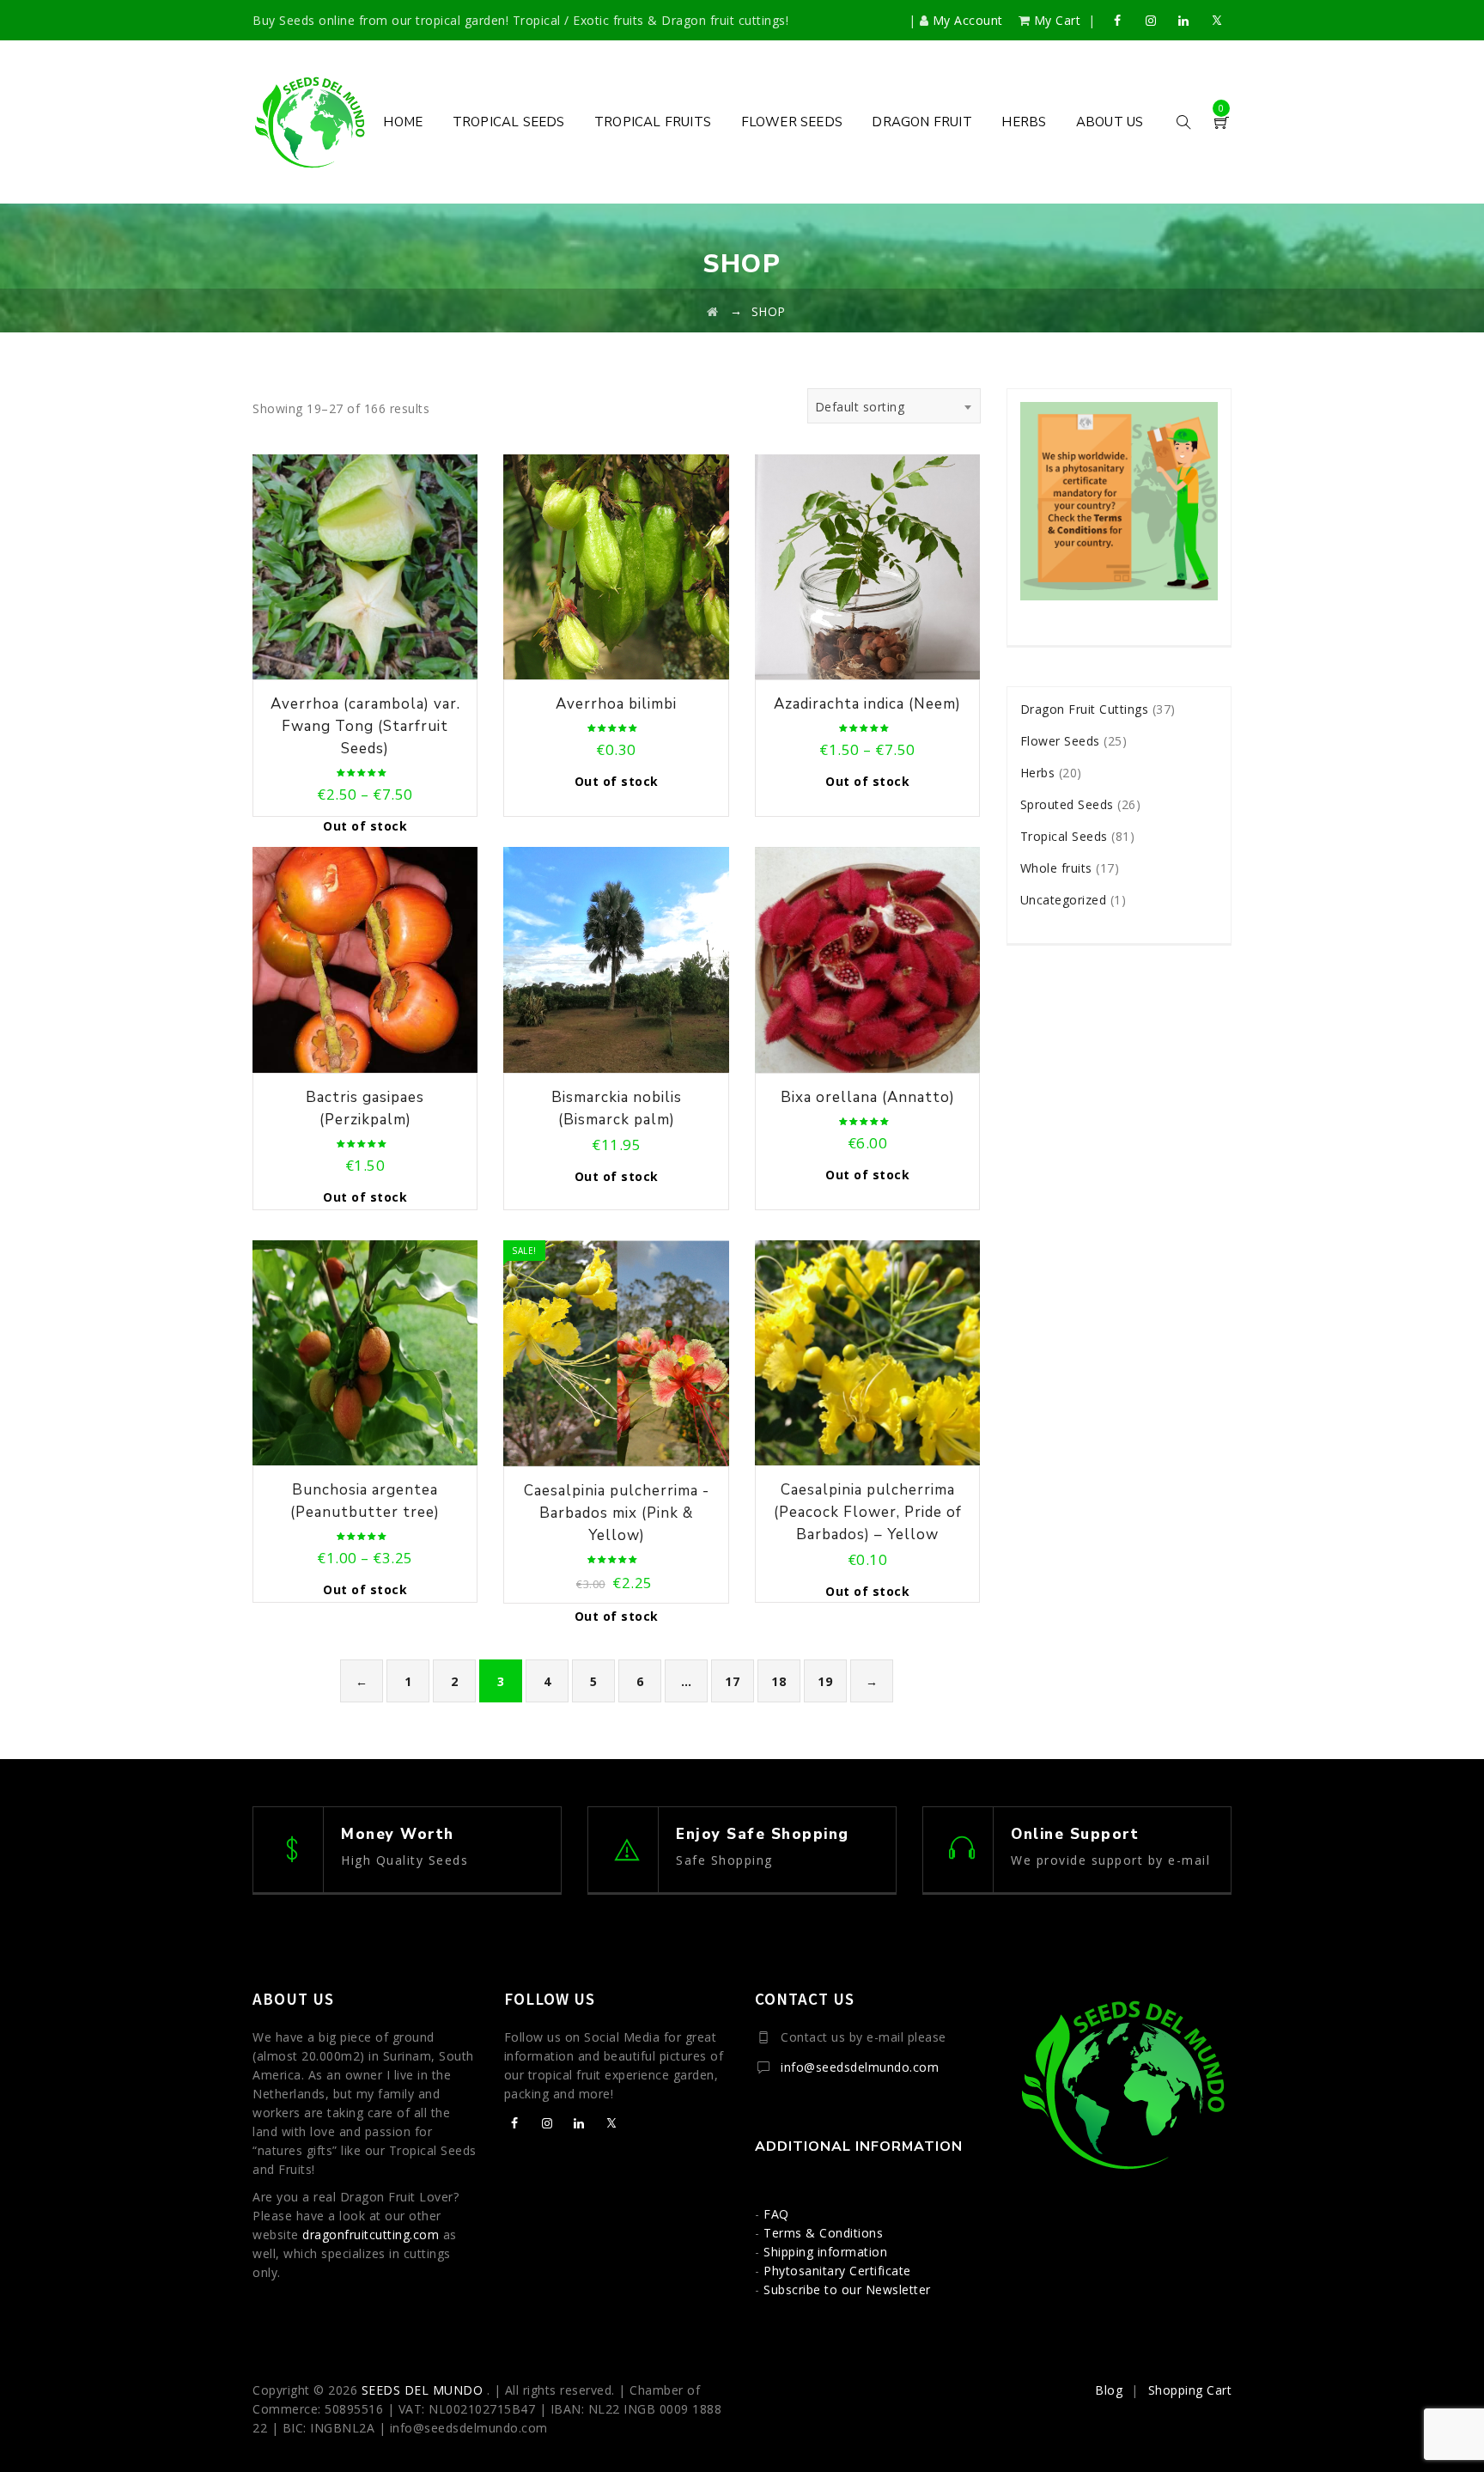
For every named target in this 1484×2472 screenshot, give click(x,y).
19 (825, 1681)
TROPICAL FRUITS (653, 122)
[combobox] (894, 406)
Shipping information (825, 2252)
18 (778, 1681)
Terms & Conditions (823, 2233)
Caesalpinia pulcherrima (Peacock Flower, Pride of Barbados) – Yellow (868, 1512)
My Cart (1057, 20)
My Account (967, 20)
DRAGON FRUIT (921, 122)
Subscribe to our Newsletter (847, 2289)
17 (732, 1681)
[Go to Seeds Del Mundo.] (713, 311)
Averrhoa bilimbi (616, 704)
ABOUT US (1110, 122)
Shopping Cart (1190, 2390)
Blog (1109, 2390)
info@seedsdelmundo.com (860, 2067)
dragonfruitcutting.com (371, 2235)
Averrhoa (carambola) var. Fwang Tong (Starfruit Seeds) (365, 726)
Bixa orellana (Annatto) (868, 1097)
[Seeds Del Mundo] (310, 122)
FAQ (776, 2214)
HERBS (1024, 122)
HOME (403, 122)
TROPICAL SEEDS (509, 122)
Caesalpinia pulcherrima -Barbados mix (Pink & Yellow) (617, 1513)
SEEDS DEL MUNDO (424, 2390)
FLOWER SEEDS (792, 122)
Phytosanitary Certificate (837, 2271)
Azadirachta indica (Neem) (867, 704)
